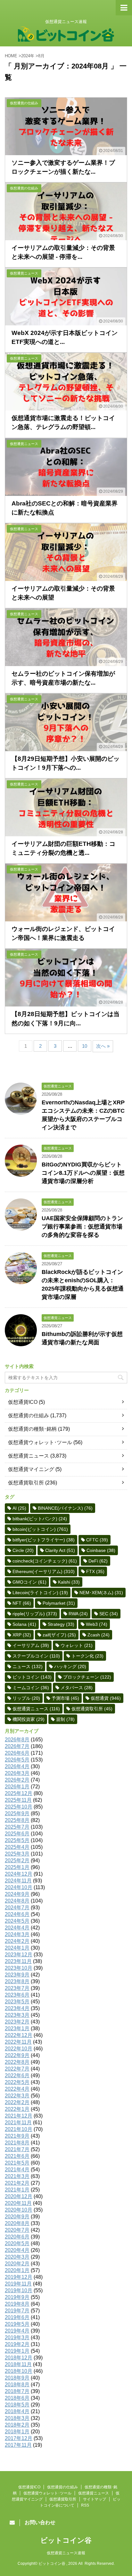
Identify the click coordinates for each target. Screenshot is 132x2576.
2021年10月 (19, 2129)
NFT (22, 1603)
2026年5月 (17, 1760)
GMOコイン (29, 1582)
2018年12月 (19, 2358)
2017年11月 (18, 2445)
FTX (95, 1571)
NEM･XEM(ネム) (101, 1593)
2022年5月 (17, 2082)
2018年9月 (17, 2378)
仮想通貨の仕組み (29, 1415)
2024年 (28, 56)
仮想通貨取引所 (26, 1483)
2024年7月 (17, 1908)
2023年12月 (19, 1955)
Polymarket (59, 1603)
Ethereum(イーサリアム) (44, 1571)
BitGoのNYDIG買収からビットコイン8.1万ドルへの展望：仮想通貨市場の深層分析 (83, 1173)
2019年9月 (17, 2297)
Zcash (99, 1635)
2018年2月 (17, 2425)
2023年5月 (17, 2002)
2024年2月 (17, 1941)
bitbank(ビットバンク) (40, 1519)
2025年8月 (17, 1820)
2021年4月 (17, 2170)
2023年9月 (17, 1975)
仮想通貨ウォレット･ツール (40, 1442)
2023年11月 (18, 1961)
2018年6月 (17, 2398)
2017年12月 (19, 2438)
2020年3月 (17, 2257)
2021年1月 (17, 2190)
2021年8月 (17, 2143)
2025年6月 (17, 1834)
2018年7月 (17, 2391)
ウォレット (77, 1645)
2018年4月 (17, 2411)
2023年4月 (17, 2008)
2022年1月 (17, 2109)
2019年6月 (17, 2317)
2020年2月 (17, 2264)
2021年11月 (18, 2123)
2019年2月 (17, 2344)
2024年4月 (17, 1928)
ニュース (28, 1666)
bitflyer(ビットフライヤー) (44, 1540)
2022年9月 (17, 2055)
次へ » (103, 1046)
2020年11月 (18, 2203)
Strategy (61, 1624)
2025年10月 (19, 1807)
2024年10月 (19, 1887)
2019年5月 (17, 2324)
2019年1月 (17, 2351)
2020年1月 (17, 2270)
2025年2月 (17, 1860)
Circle (23, 1550)
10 (85, 1046)
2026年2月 (17, 1780)
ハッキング (70, 1666)
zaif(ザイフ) (59, 1635)
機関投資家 (29, 1719)
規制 (65, 1719)
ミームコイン (31, 1688)
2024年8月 (17, 1901)
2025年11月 (18, 1800)
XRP (22, 1635)
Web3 (97, 1624)
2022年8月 (17, 2062)
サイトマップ (95, 2499)
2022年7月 (17, 2069)
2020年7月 (17, 2230)
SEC (109, 1614)
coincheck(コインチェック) (45, 1561)
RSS (85, 2505)
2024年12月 (19, 1874)
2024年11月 (18, 1881)
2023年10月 (19, 1968)
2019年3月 (17, 2337)
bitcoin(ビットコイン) (40, 1529)
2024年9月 (17, 1894)
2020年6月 (17, 2237)
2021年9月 (17, 2136)
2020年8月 (17, 2223)
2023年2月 (17, 2022)
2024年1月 (17, 1948)
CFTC (97, 1540)
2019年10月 (19, 2290)
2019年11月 (18, 2284)
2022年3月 (17, 2096)
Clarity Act (60, 1550)
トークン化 (87, 1656)
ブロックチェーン (87, 1677)
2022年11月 (18, 2042)
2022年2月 (17, 2102)
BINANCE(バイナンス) (65, 1508)
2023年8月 (17, 1981)
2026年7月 (17, 1746)
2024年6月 (17, 1914)
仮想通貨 (106, 1698)
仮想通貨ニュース (29, 1456)
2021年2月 (17, 2183)
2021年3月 (17, 2176)
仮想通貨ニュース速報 (66, 2553)
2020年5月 (17, 2243)
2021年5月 (17, 2163)
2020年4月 (17, 2250)
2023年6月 (17, 1995)
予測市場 (65, 1698)
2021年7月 (17, 2149)
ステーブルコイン (36, 1656)
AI (19, 1508)
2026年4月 (17, 1766)
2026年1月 (17, 1787)
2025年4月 (17, 1847)
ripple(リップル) (35, 1614)
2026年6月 (17, 1753)
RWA (78, 1614)
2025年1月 (17, 1867)
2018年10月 (19, 2371)
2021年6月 (17, 2156)
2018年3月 (17, 2418)
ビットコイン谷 (66, 2540)
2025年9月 (17, 1813)
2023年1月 (17, 2028)
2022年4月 (17, 2089)
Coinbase (101, 1550)
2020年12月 (19, 2196)
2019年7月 (17, 2311)
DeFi (98, 1561)
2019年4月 (17, 2331)
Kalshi (69, 1582)
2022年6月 (17, 2075)
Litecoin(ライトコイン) (40, 1593)
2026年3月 (17, 1773)
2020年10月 (19, 2210)
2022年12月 (19, 2035)
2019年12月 (19, 2277)
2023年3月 (17, 2015)
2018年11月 (18, 2364)
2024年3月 (17, 1934)
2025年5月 (17, 1840)
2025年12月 (19, 1793)
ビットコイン (32, 1677)
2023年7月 (17, 1988)
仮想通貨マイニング (31, 1469)
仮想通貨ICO (23, 1402)
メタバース (77, 1688)
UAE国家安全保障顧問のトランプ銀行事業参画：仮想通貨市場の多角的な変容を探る (82, 1227)
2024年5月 (17, 1921)
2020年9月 (17, 2217)
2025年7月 (17, 1827)
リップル (26, 1698)
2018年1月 (17, 2432)
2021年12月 (19, 2116)
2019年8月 (17, 2304)
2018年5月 (17, 2405)
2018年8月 (17, 2385)
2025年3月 (17, 1854)
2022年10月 (19, 2049)
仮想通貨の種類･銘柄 (32, 1429)
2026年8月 (17, 1740)
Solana (24, 1624)
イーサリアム (31, 1645)
